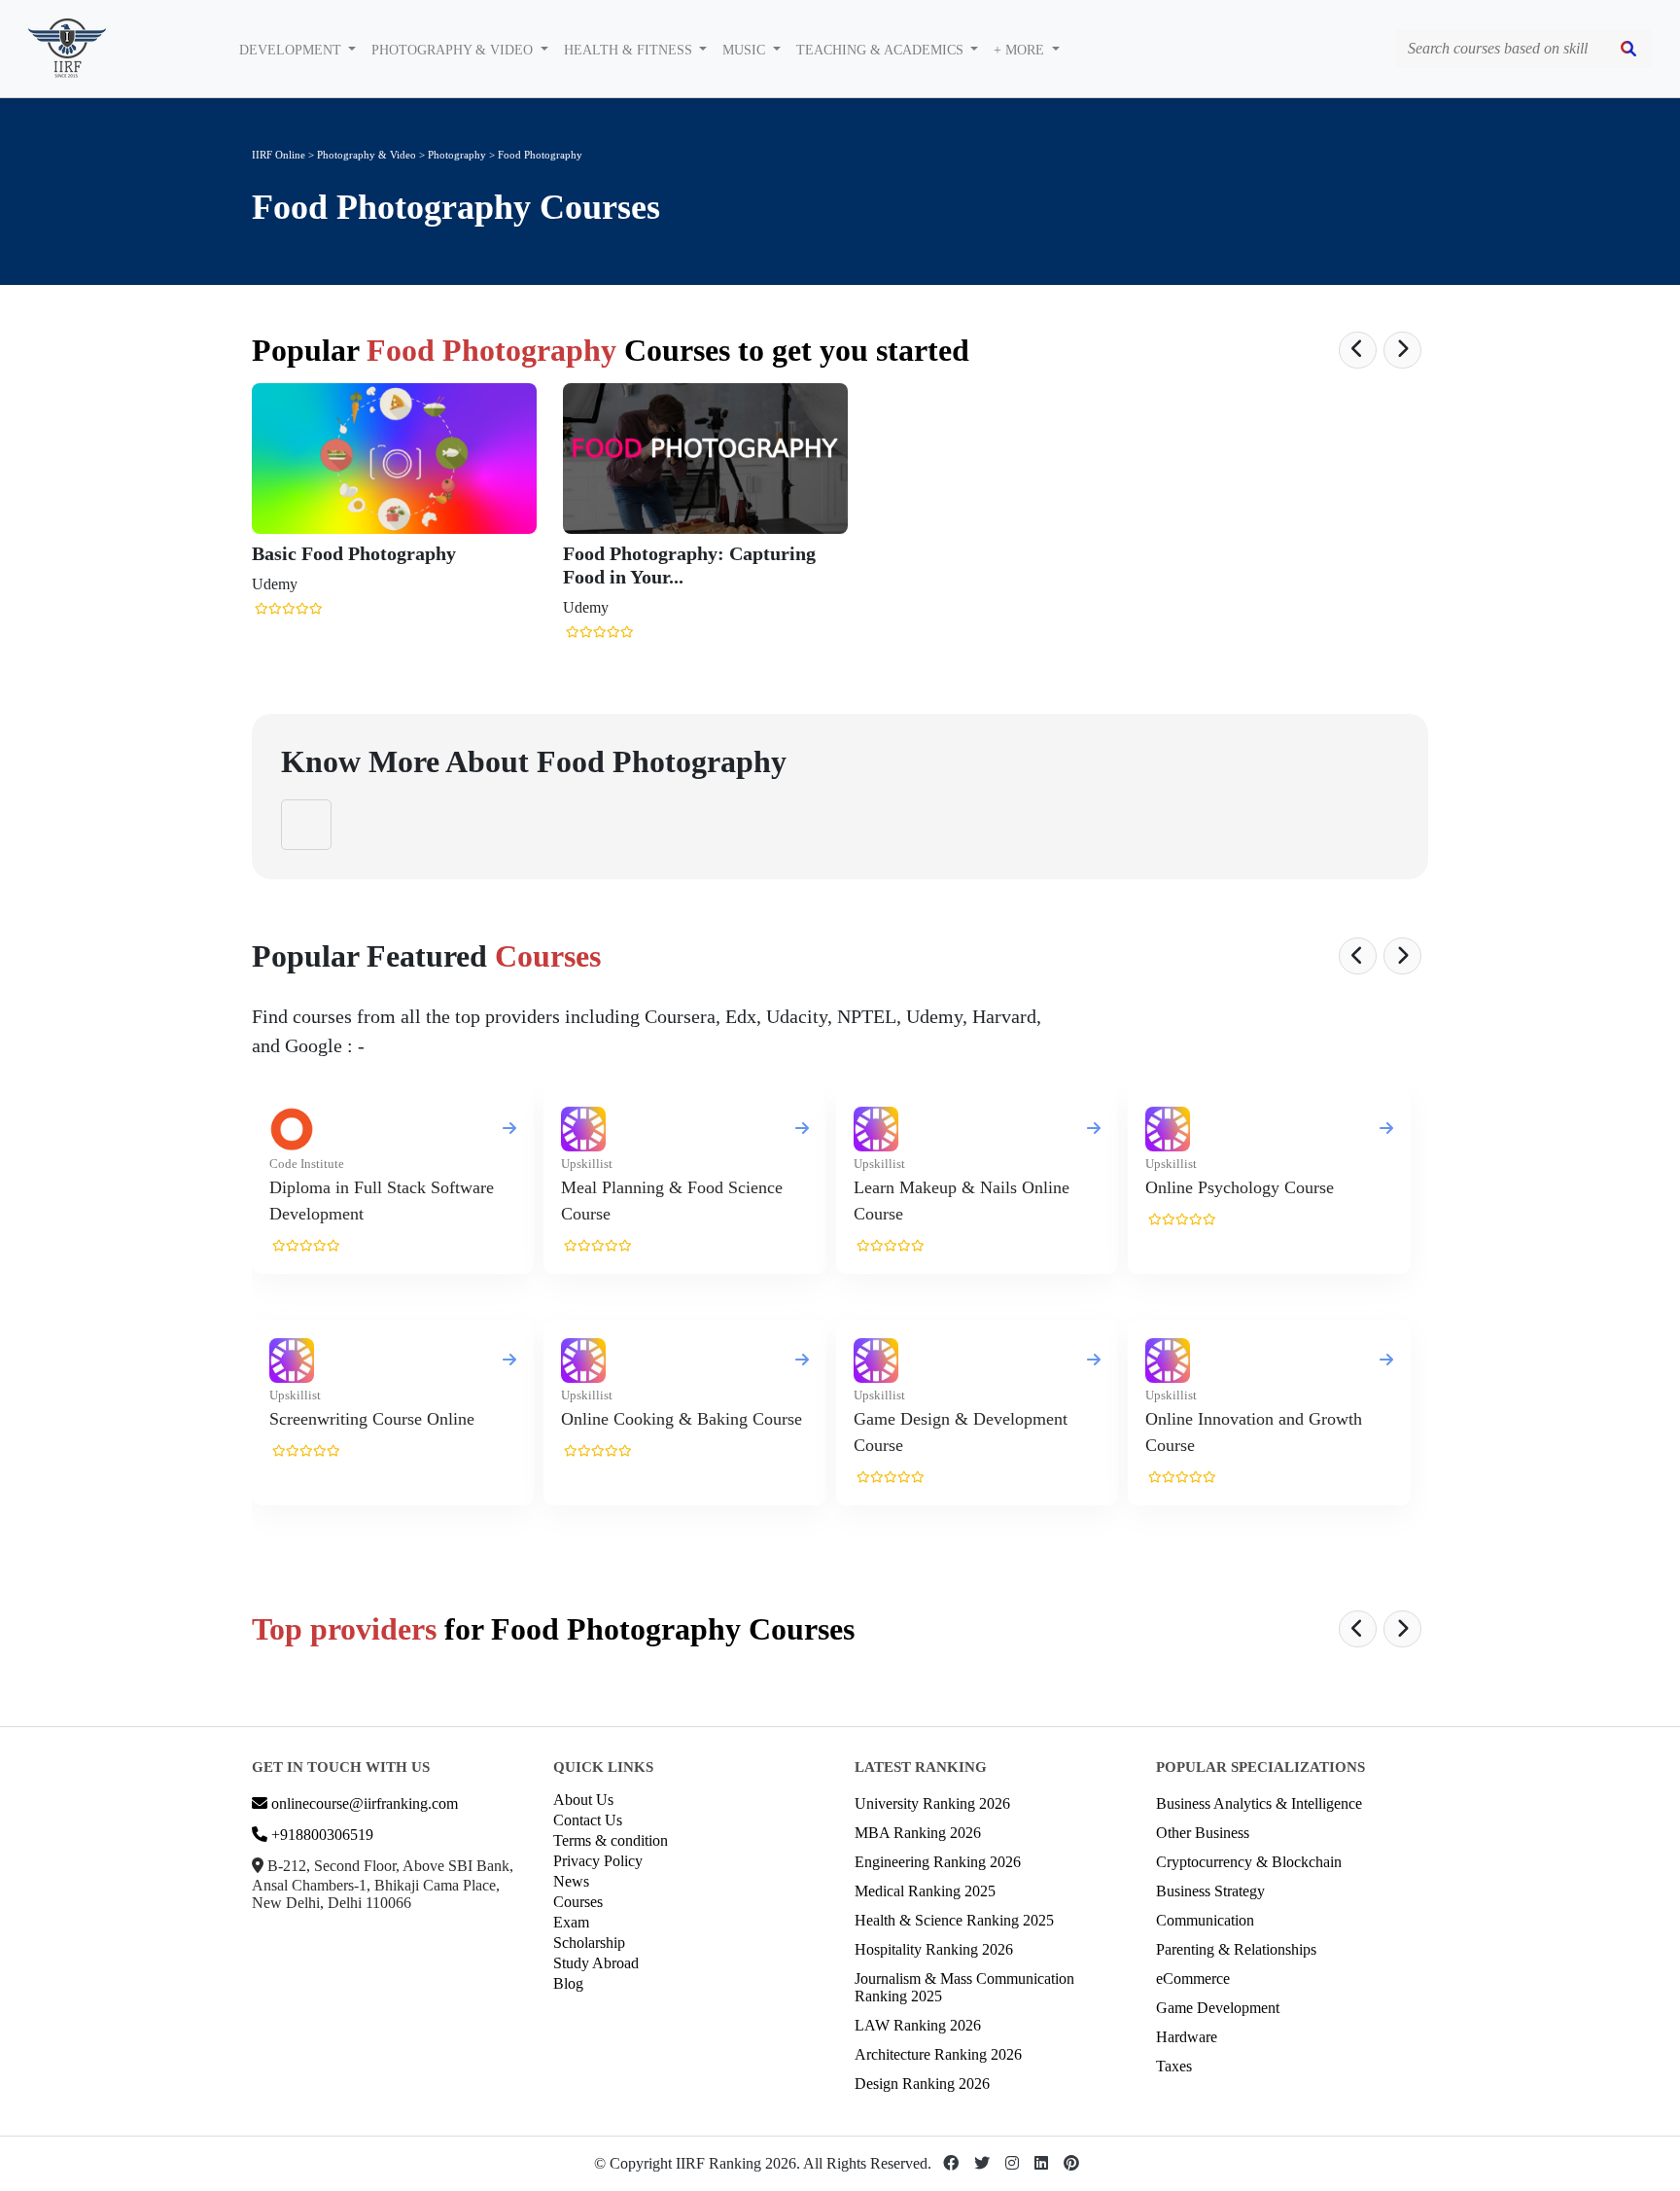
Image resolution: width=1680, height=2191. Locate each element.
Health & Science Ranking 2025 (954, 1920)
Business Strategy (1210, 1891)
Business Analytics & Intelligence (1259, 1803)
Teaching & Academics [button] (882, 50)
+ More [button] (1021, 50)
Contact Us (588, 1820)
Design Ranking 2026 (922, 2084)
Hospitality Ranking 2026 (934, 1949)
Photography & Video (367, 155)
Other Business (1203, 1833)
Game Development (1218, 2008)
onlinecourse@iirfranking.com (363, 1803)
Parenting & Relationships (1236, 1949)
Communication (1205, 1920)
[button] (1358, 350)
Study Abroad (596, 1963)
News (571, 1881)
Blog (568, 1983)
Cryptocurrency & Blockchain (1249, 1862)
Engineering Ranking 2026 (938, 1862)
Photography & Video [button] (454, 50)
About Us (583, 1800)
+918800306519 (320, 1835)
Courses (578, 1902)
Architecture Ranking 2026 (938, 2054)
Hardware (1187, 2037)
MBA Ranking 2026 (918, 1833)
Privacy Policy (598, 1861)
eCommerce (1193, 1979)
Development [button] (292, 50)
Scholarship (589, 1943)
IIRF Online (279, 155)
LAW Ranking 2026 (918, 2025)
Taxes (1174, 2066)
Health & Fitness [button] (630, 50)
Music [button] (746, 50)
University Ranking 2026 (932, 1803)
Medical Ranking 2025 (925, 1891)
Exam (571, 1922)
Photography (458, 155)
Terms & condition (611, 1840)
